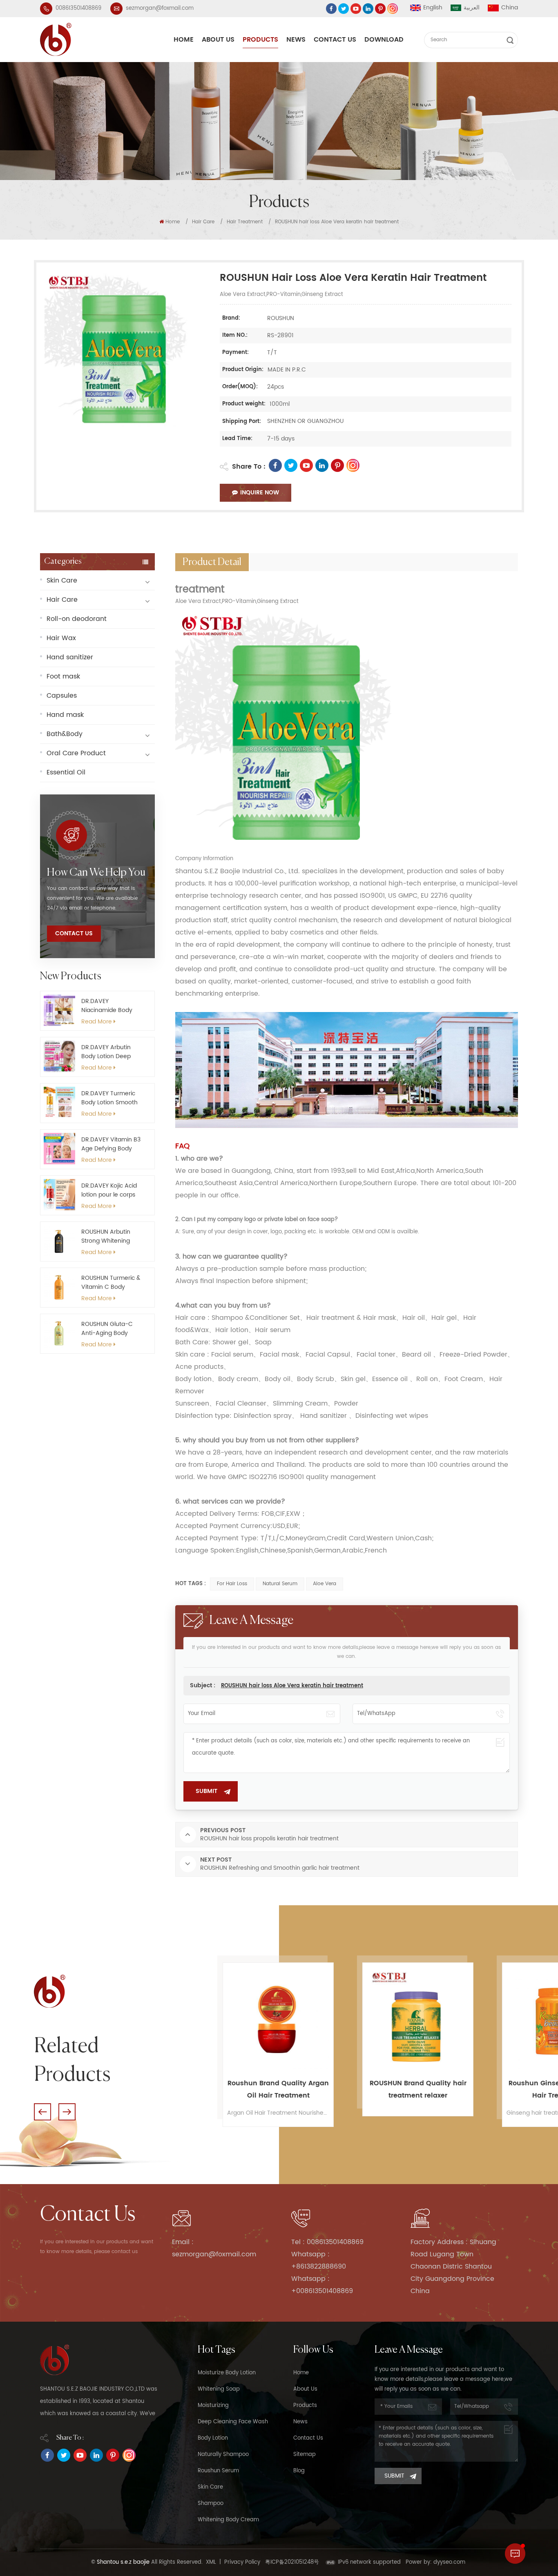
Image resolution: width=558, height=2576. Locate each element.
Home (184, 40)
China (510, 8)
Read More (97, 1022)
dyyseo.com (449, 2562)
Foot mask (63, 676)
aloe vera (325, 1584)
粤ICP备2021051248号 (292, 2562)
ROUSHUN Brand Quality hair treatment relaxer (278, 2089)
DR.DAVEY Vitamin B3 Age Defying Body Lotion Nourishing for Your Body (111, 1144)
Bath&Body (65, 734)
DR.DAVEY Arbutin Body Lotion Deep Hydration (106, 1052)
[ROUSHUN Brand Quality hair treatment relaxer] (278, 2018)
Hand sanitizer (70, 657)
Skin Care (62, 581)
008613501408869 (78, 8)
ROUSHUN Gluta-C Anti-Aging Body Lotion (107, 1329)
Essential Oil (66, 772)
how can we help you (96, 873)
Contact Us (335, 40)
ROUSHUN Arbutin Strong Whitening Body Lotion (106, 1237)
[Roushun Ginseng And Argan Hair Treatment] (417, 2018)
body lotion (213, 2438)
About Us (218, 40)
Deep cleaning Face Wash (233, 2422)
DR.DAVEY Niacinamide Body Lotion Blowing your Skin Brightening (108, 1006)
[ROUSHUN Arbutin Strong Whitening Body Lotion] (59, 1241)
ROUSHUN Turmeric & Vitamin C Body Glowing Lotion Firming (111, 1283)
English (433, 8)
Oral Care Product (76, 753)
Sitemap (305, 2455)
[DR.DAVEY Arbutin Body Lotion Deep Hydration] (59, 1056)
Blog (299, 2471)
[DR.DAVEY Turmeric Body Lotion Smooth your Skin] (59, 1102)
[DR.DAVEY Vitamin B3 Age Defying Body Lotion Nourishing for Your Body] (59, 1149)
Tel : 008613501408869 (327, 2242)
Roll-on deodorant (77, 619)
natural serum (280, 1584)
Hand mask (65, 715)
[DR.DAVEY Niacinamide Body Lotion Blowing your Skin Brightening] (59, 1010)
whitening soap (219, 2389)
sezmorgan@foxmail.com (160, 8)
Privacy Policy (242, 2562)
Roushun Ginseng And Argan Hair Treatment (417, 2089)
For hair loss (232, 1584)
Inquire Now (260, 493)
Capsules (62, 696)
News (296, 40)
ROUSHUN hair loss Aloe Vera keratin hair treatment (292, 1686)
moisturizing (213, 2406)
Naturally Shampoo (223, 2455)
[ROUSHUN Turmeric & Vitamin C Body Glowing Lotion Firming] (59, 1287)
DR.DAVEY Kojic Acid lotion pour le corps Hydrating (109, 1190)
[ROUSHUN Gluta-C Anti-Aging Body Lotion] (59, 1333)
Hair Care (203, 222)
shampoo (211, 2504)
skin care (210, 2487)
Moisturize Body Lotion (227, 2373)
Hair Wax (61, 638)
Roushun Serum (218, 2471)
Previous (42, 2112)
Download (384, 40)
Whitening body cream (228, 2520)
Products (260, 40)
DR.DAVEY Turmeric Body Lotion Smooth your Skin (109, 1098)
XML (211, 2562)
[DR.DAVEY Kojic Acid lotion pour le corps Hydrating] (59, 1195)
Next (67, 2112)
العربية (472, 8)
